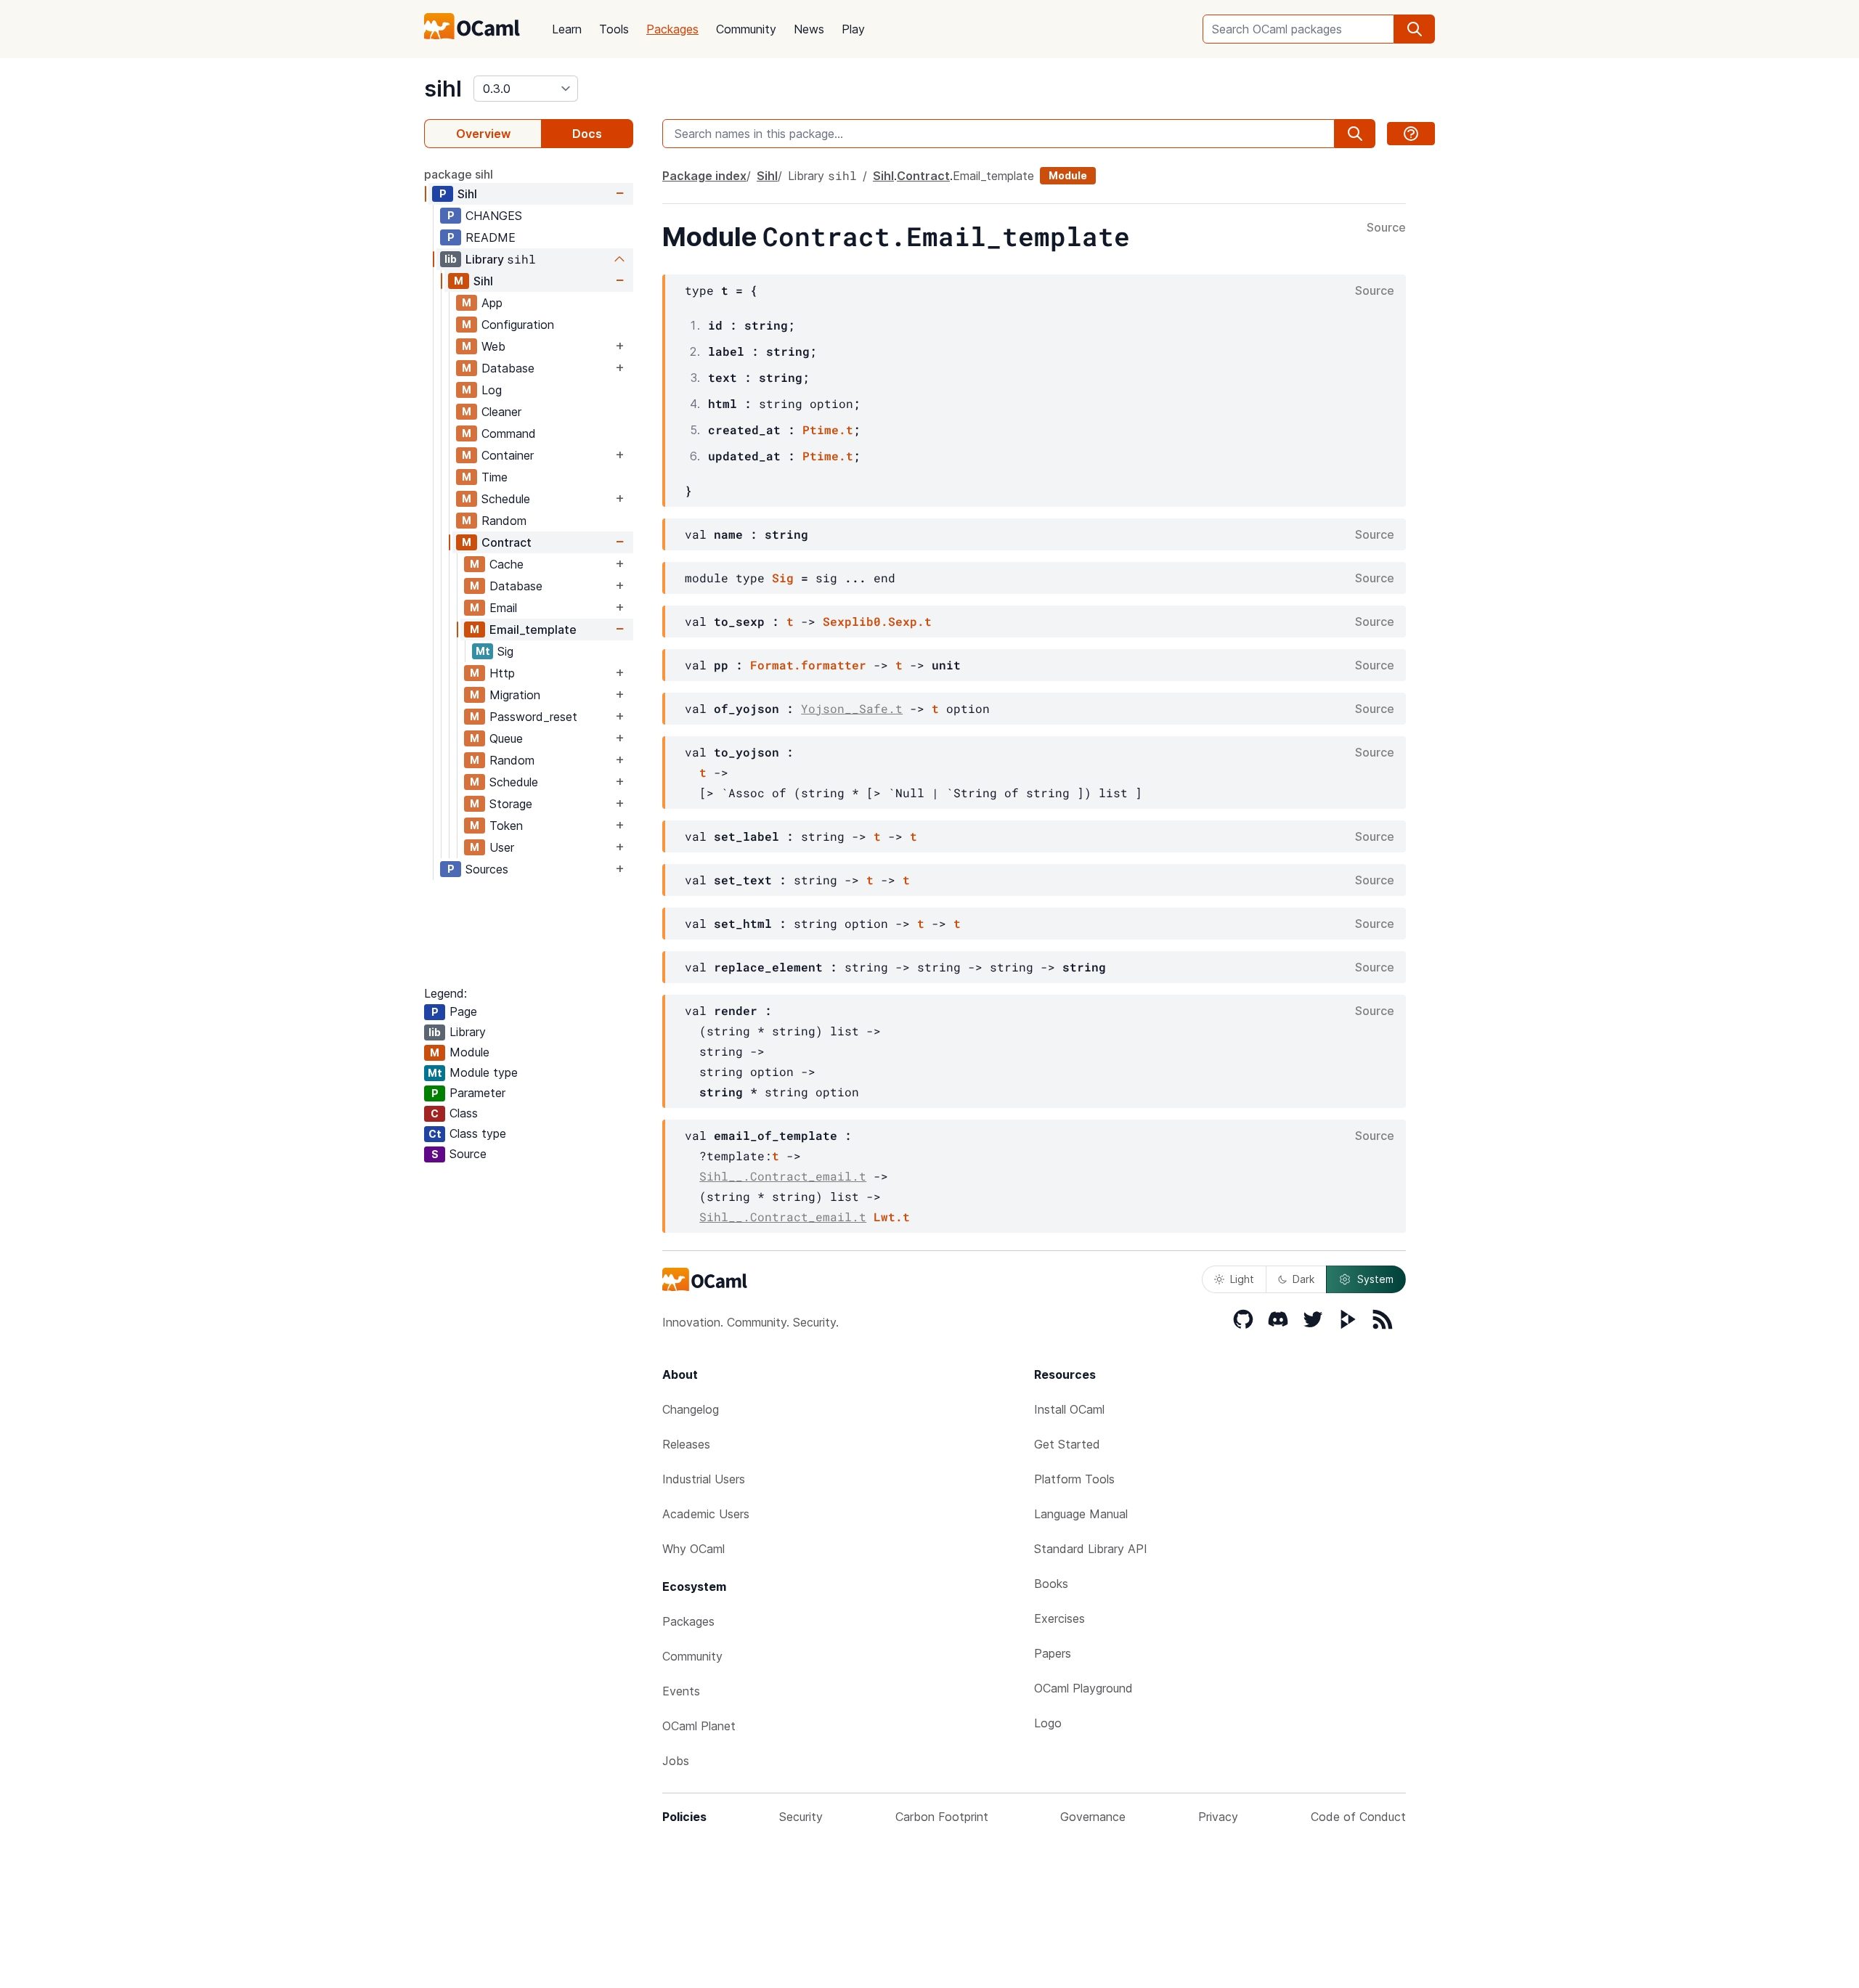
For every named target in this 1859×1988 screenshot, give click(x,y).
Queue (506, 738)
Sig (505, 651)
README (491, 237)
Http (502, 673)
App (492, 303)
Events (681, 1691)
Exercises (1059, 1618)
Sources (487, 869)
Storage (511, 804)
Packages (672, 29)
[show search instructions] (1411, 134)
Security (801, 1817)
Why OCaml (693, 1549)
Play (853, 29)
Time (495, 477)
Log (492, 390)
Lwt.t (892, 1217)
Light (1242, 1279)
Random (504, 521)
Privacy (1218, 1817)
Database (508, 368)
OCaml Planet (699, 1726)
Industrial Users (704, 1479)
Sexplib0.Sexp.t (877, 621)
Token (506, 826)
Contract (507, 542)
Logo (1048, 1723)
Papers (1053, 1653)
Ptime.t (828, 429)
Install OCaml (1069, 1409)
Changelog (691, 1409)
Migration (515, 695)
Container (508, 455)
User (502, 847)
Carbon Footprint (942, 1817)
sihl (443, 89)
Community (746, 29)
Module (1068, 175)
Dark (1303, 1279)
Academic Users (706, 1514)
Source (1386, 228)
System (1375, 1279)
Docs (587, 134)
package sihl (459, 174)
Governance (1093, 1817)
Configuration (518, 325)
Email (503, 608)
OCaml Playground (1083, 1688)
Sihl (467, 194)
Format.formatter (808, 665)
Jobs (676, 1761)
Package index (704, 176)
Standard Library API (1091, 1549)
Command (509, 433)
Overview (483, 134)
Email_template (533, 630)
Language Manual (1081, 1514)
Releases (686, 1444)
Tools (614, 29)
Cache (507, 564)
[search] (1415, 29)
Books (1051, 1584)
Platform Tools (1074, 1479)
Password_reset (533, 717)
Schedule (506, 499)
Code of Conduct (1358, 1817)
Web (493, 346)
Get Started (1067, 1444)
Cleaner (501, 412)
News (809, 29)
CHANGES (494, 216)
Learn (567, 29)
